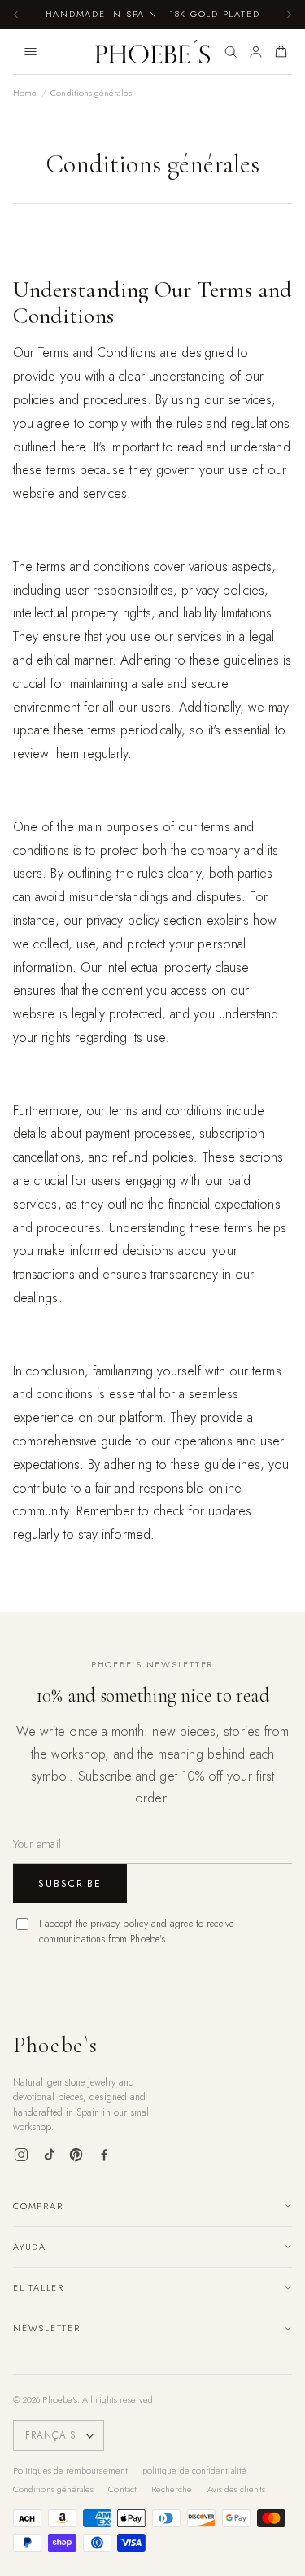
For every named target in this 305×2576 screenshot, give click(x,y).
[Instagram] (21, 2155)
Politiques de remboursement (70, 2470)
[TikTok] (49, 2155)
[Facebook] (104, 2155)
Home (25, 93)
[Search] (231, 52)
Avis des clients (236, 2489)
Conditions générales (53, 2489)
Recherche (172, 2489)
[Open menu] (30, 52)
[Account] (256, 52)
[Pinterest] (76, 2155)
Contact (122, 2489)
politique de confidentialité (194, 2470)
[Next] (289, 15)
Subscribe (70, 1884)
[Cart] (281, 52)
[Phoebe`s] (152, 52)
